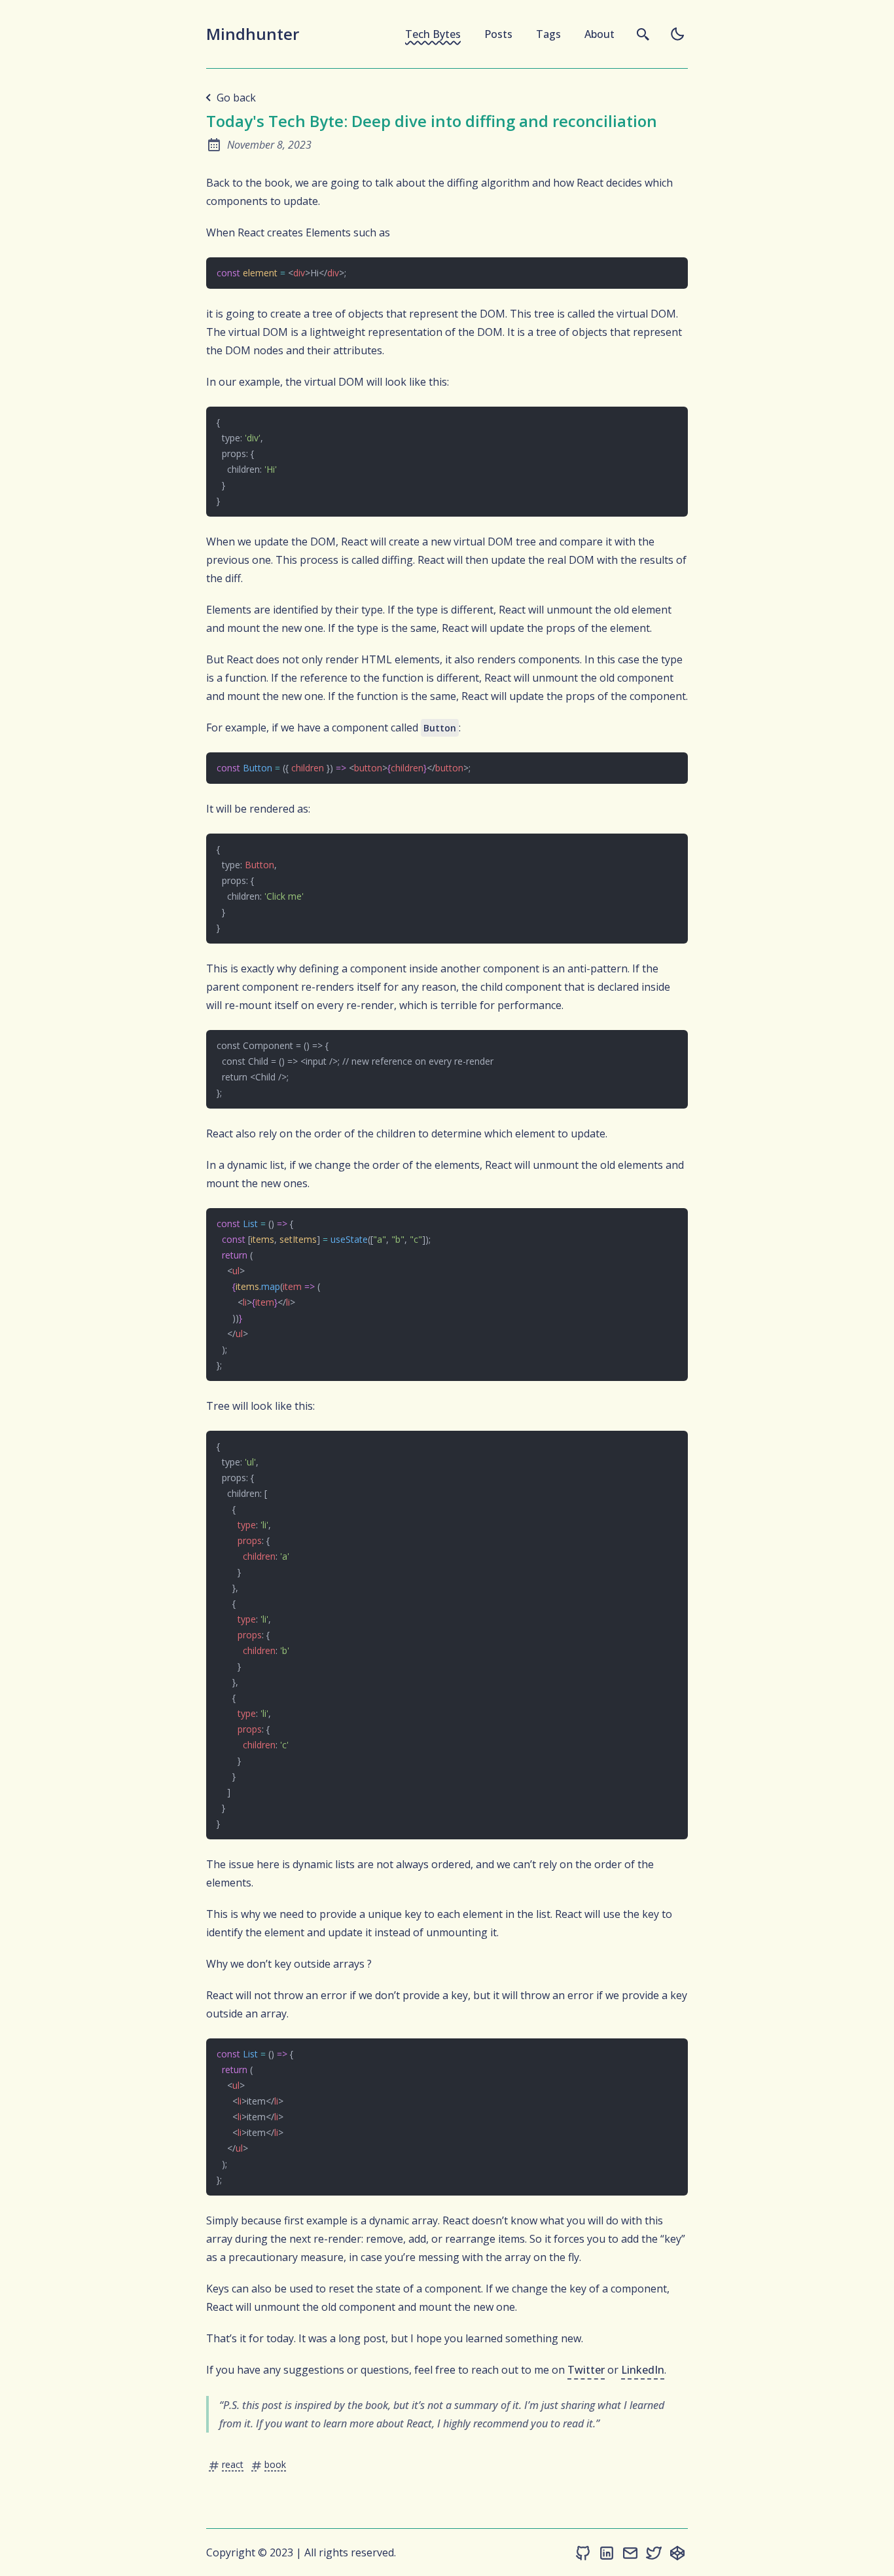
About (599, 34)
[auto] (677, 34)
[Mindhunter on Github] (583, 2552)
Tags (548, 34)
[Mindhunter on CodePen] (677, 2552)
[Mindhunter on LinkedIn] (607, 2552)
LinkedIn (643, 2370)
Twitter (586, 2370)
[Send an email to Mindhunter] (630, 2552)
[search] (643, 34)
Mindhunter (253, 34)
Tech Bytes (433, 34)
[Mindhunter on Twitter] (654, 2552)
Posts (498, 34)
